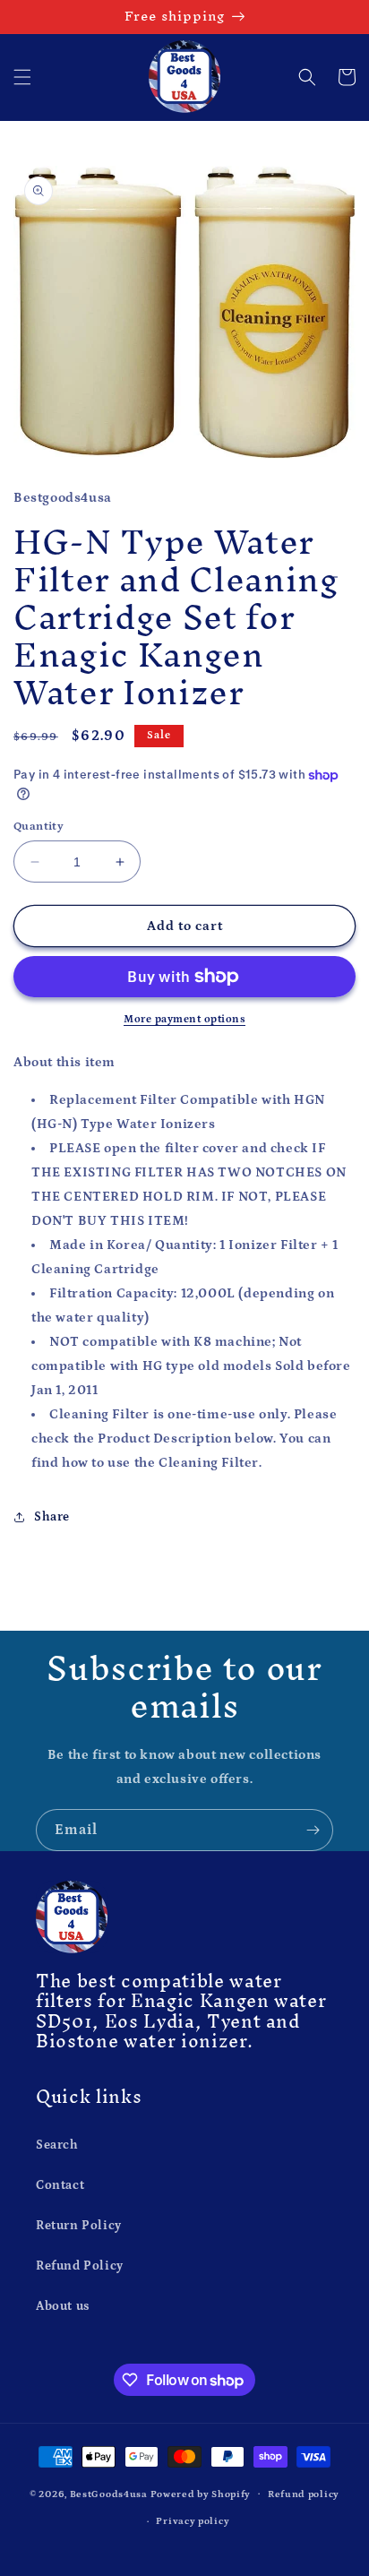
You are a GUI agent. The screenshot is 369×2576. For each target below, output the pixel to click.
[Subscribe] (313, 1830)
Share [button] (52, 1517)
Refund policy (304, 2494)
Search (57, 2145)
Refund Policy (80, 2266)
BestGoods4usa (109, 2494)
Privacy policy (193, 2521)
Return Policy (79, 2226)
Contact (60, 2185)
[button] (22, 77)
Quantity (39, 827)
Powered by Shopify (201, 2494)
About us (63, 2306)
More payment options (184, 1019)
